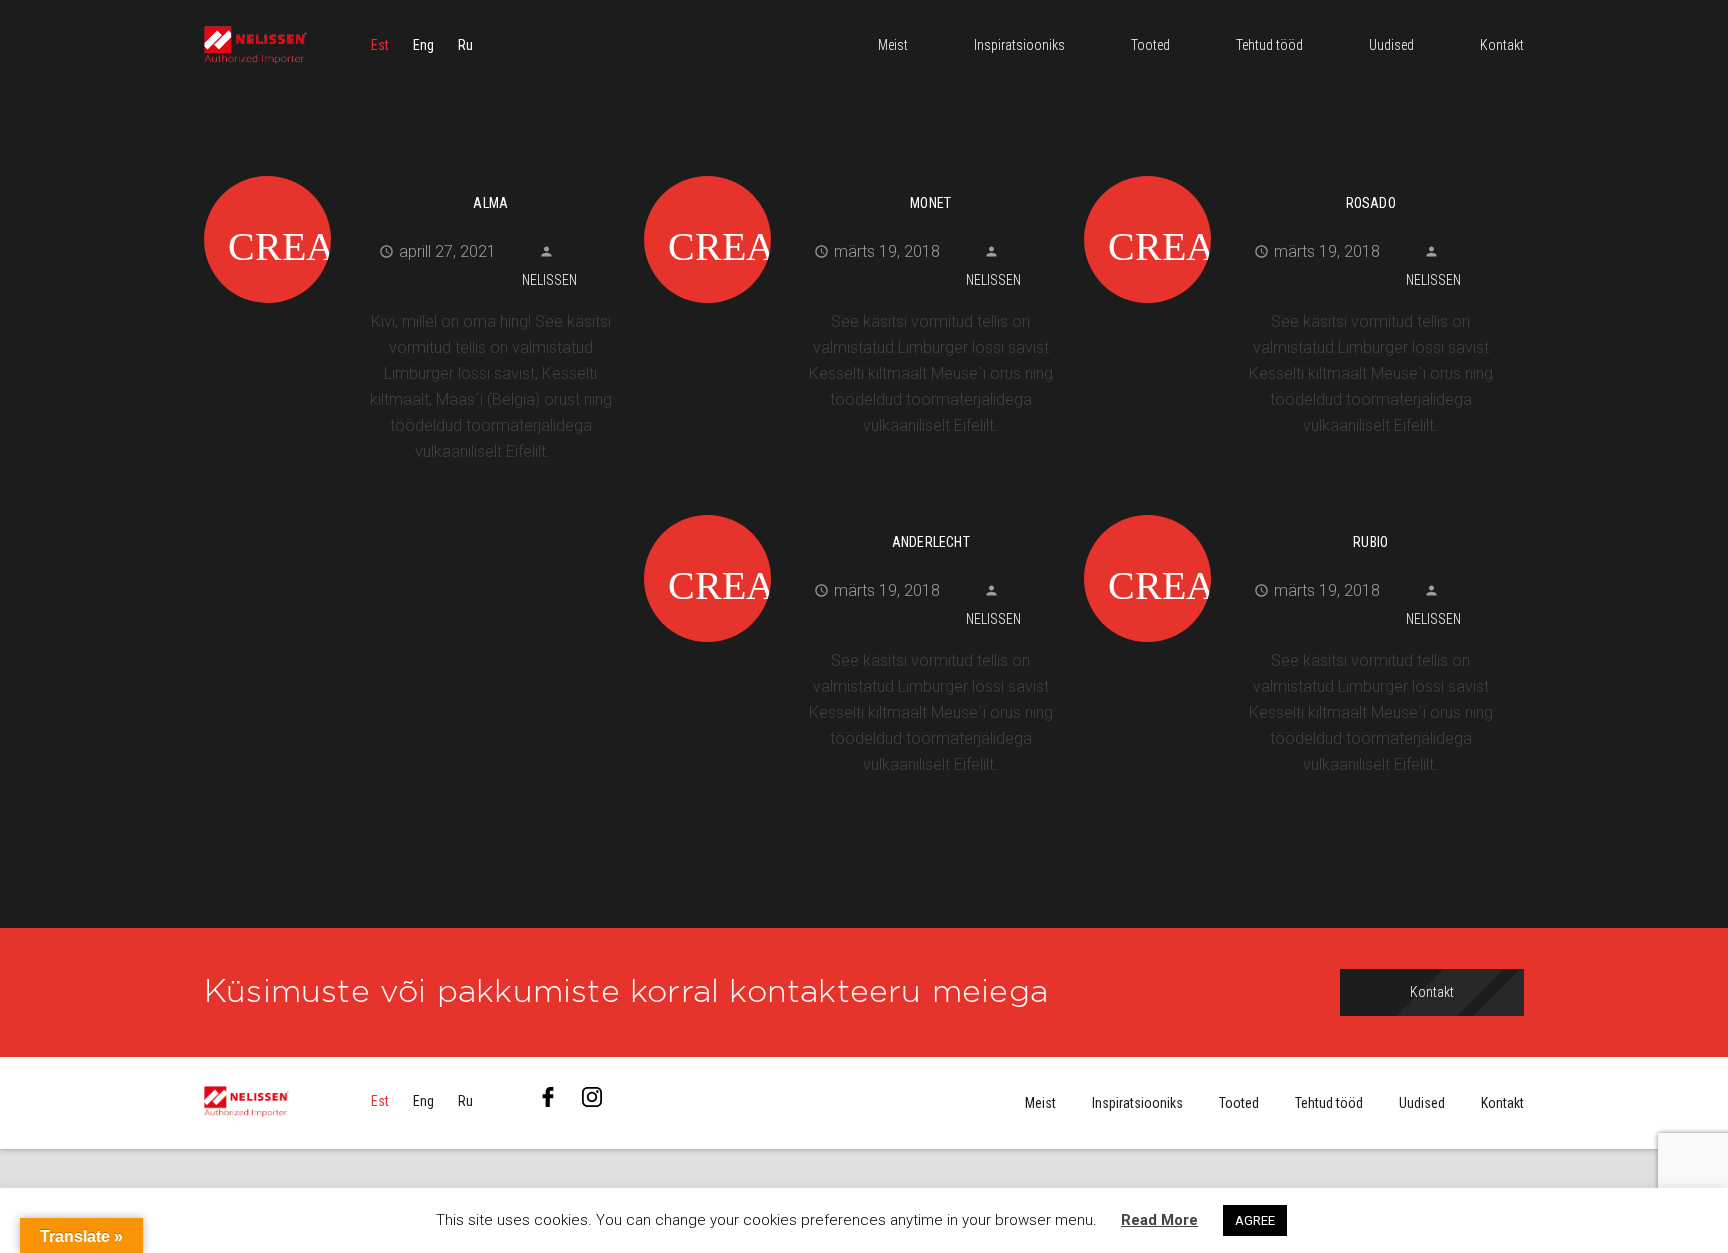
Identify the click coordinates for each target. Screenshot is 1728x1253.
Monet (930, 203)
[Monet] (856, 173)
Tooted (1239, 1103)
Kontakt (1502, 1103)
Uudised (1422, 1103)
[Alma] (416, 173)
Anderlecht (931, 542)
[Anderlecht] (856, 512)
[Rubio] (1296, 512)
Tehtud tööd (1329, 1103)
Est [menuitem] (380, 45)
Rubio (1370, 542)
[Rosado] (1296, 173)
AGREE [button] (1255, 1220)
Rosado (1371, 203)
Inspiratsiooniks (1137, 1103)
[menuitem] (380, 45)
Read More (1159, 1220)
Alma (490, 203)
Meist (1040, 1103)
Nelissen (549, 280)
